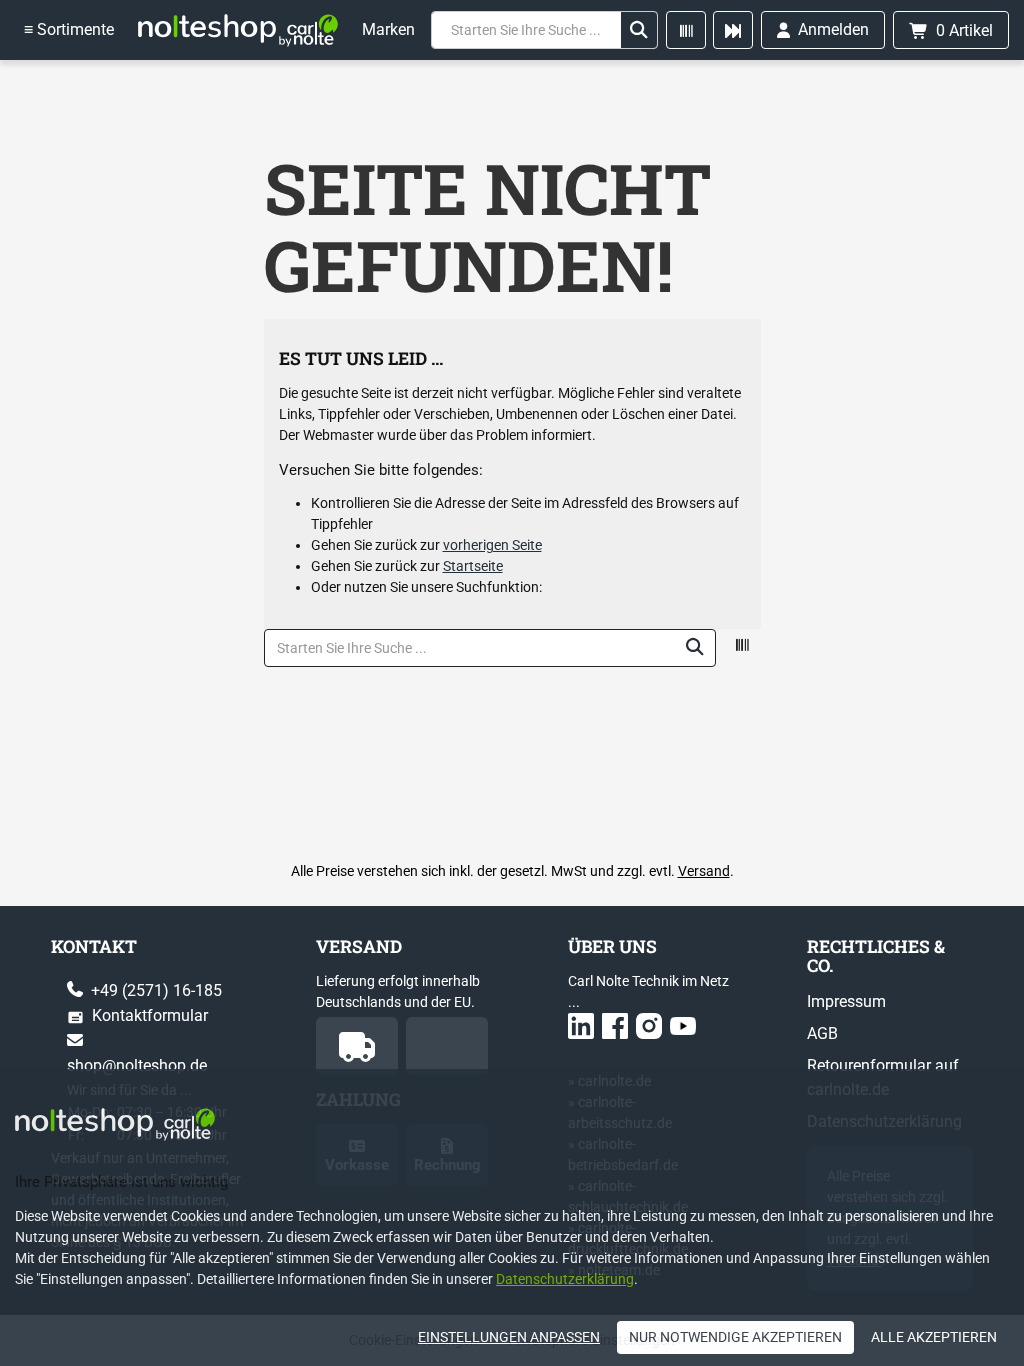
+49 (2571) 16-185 (154, 990)
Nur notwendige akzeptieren (735, 1337)
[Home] (238, 30)
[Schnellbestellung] (733, 30)
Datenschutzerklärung (565, 1279)
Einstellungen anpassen (509, 1337)
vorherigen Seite (492, 545)
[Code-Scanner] (686, 30)
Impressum (846, 1001)
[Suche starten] (639, 30)
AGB (822, 1033)
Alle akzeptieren (934, 1337)
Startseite (473, 566)
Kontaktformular (148, 1015)
